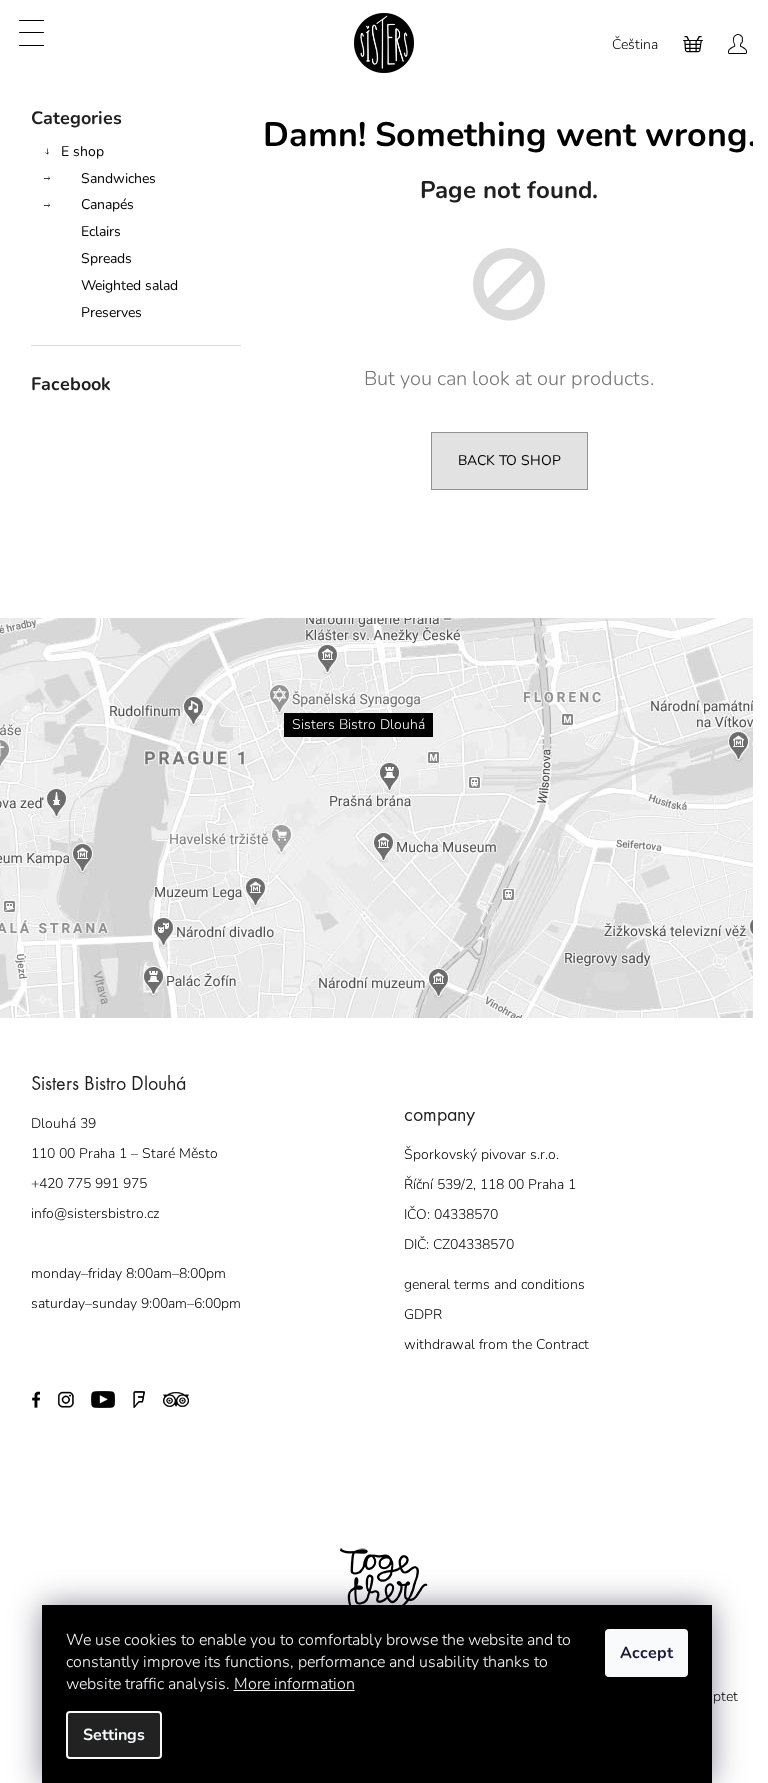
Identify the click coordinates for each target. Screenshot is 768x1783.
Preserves (111, 312)
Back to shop (509, 460)
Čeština (635, 44)
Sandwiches (118, 178)
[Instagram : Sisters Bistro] (66, 1398)
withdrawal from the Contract (496, 1344)
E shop (82, 151)
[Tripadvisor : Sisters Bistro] (176, 1398)
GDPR (423, 1314)
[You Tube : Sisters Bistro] (102, 1398)
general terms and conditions (494, 1284)
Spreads (106, 258)
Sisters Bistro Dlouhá (358, 724)
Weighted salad (129, 285)
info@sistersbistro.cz (95, 1213)
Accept (646, 1653)
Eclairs (101, 231)
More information (294, 1684)
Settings (114, 1735)
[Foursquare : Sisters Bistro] (139, 1398)
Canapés (107, 204)
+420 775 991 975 (89, 1183)
